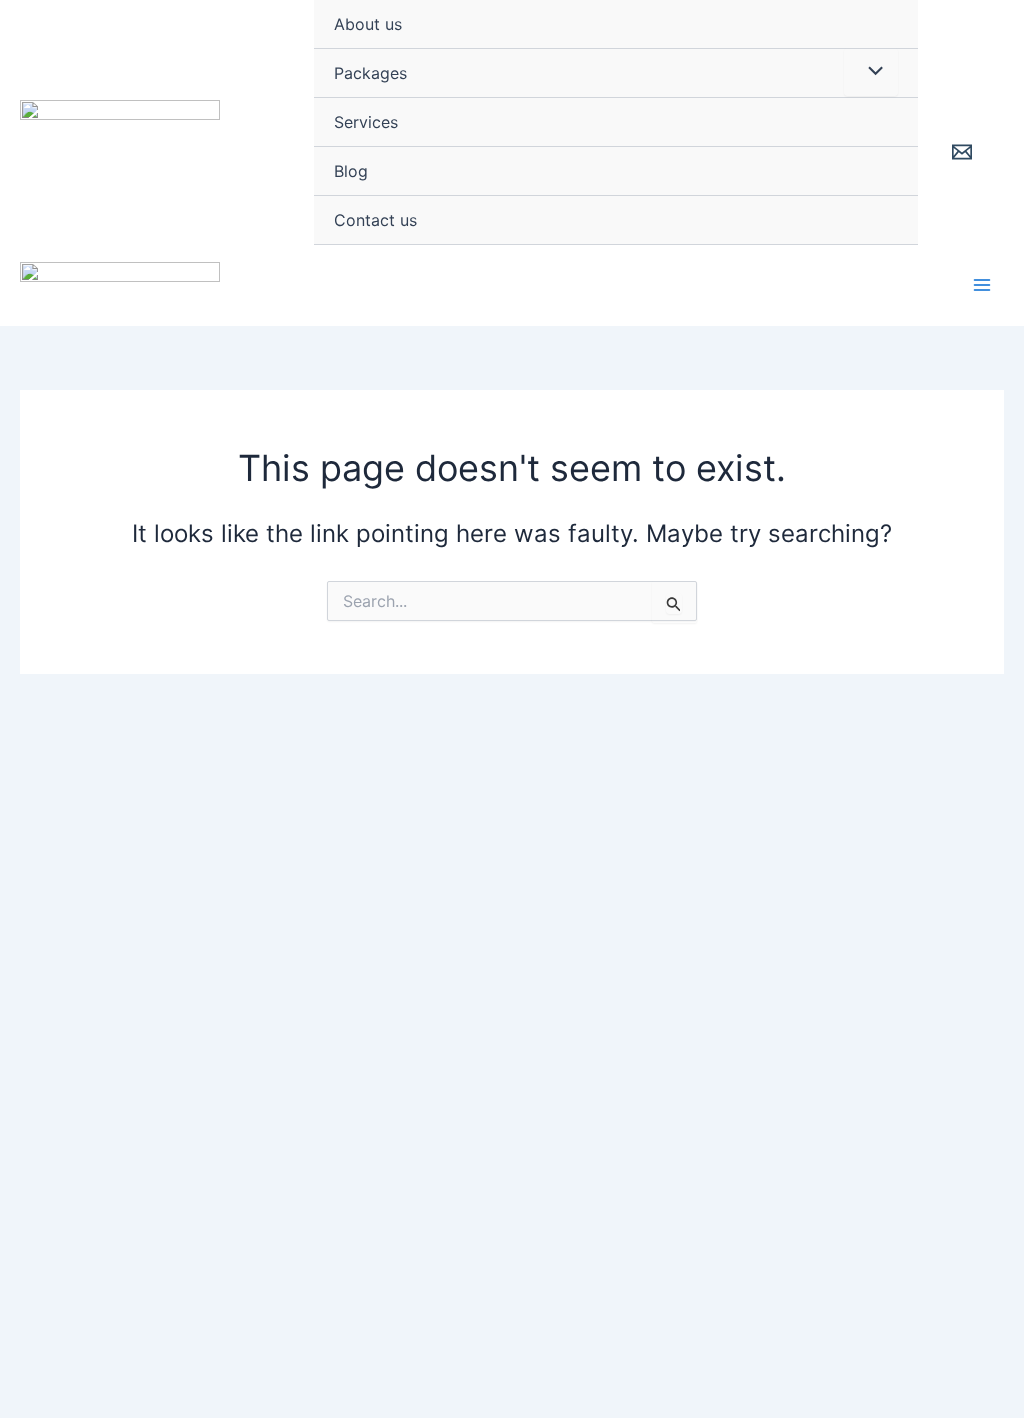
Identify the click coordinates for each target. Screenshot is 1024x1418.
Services (366, 122)
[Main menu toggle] (982, 285)
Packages (370, 73)
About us (368, 24)
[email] (964, 152)
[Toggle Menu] (871, 72)
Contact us (375, 220)
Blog (351, 171)
